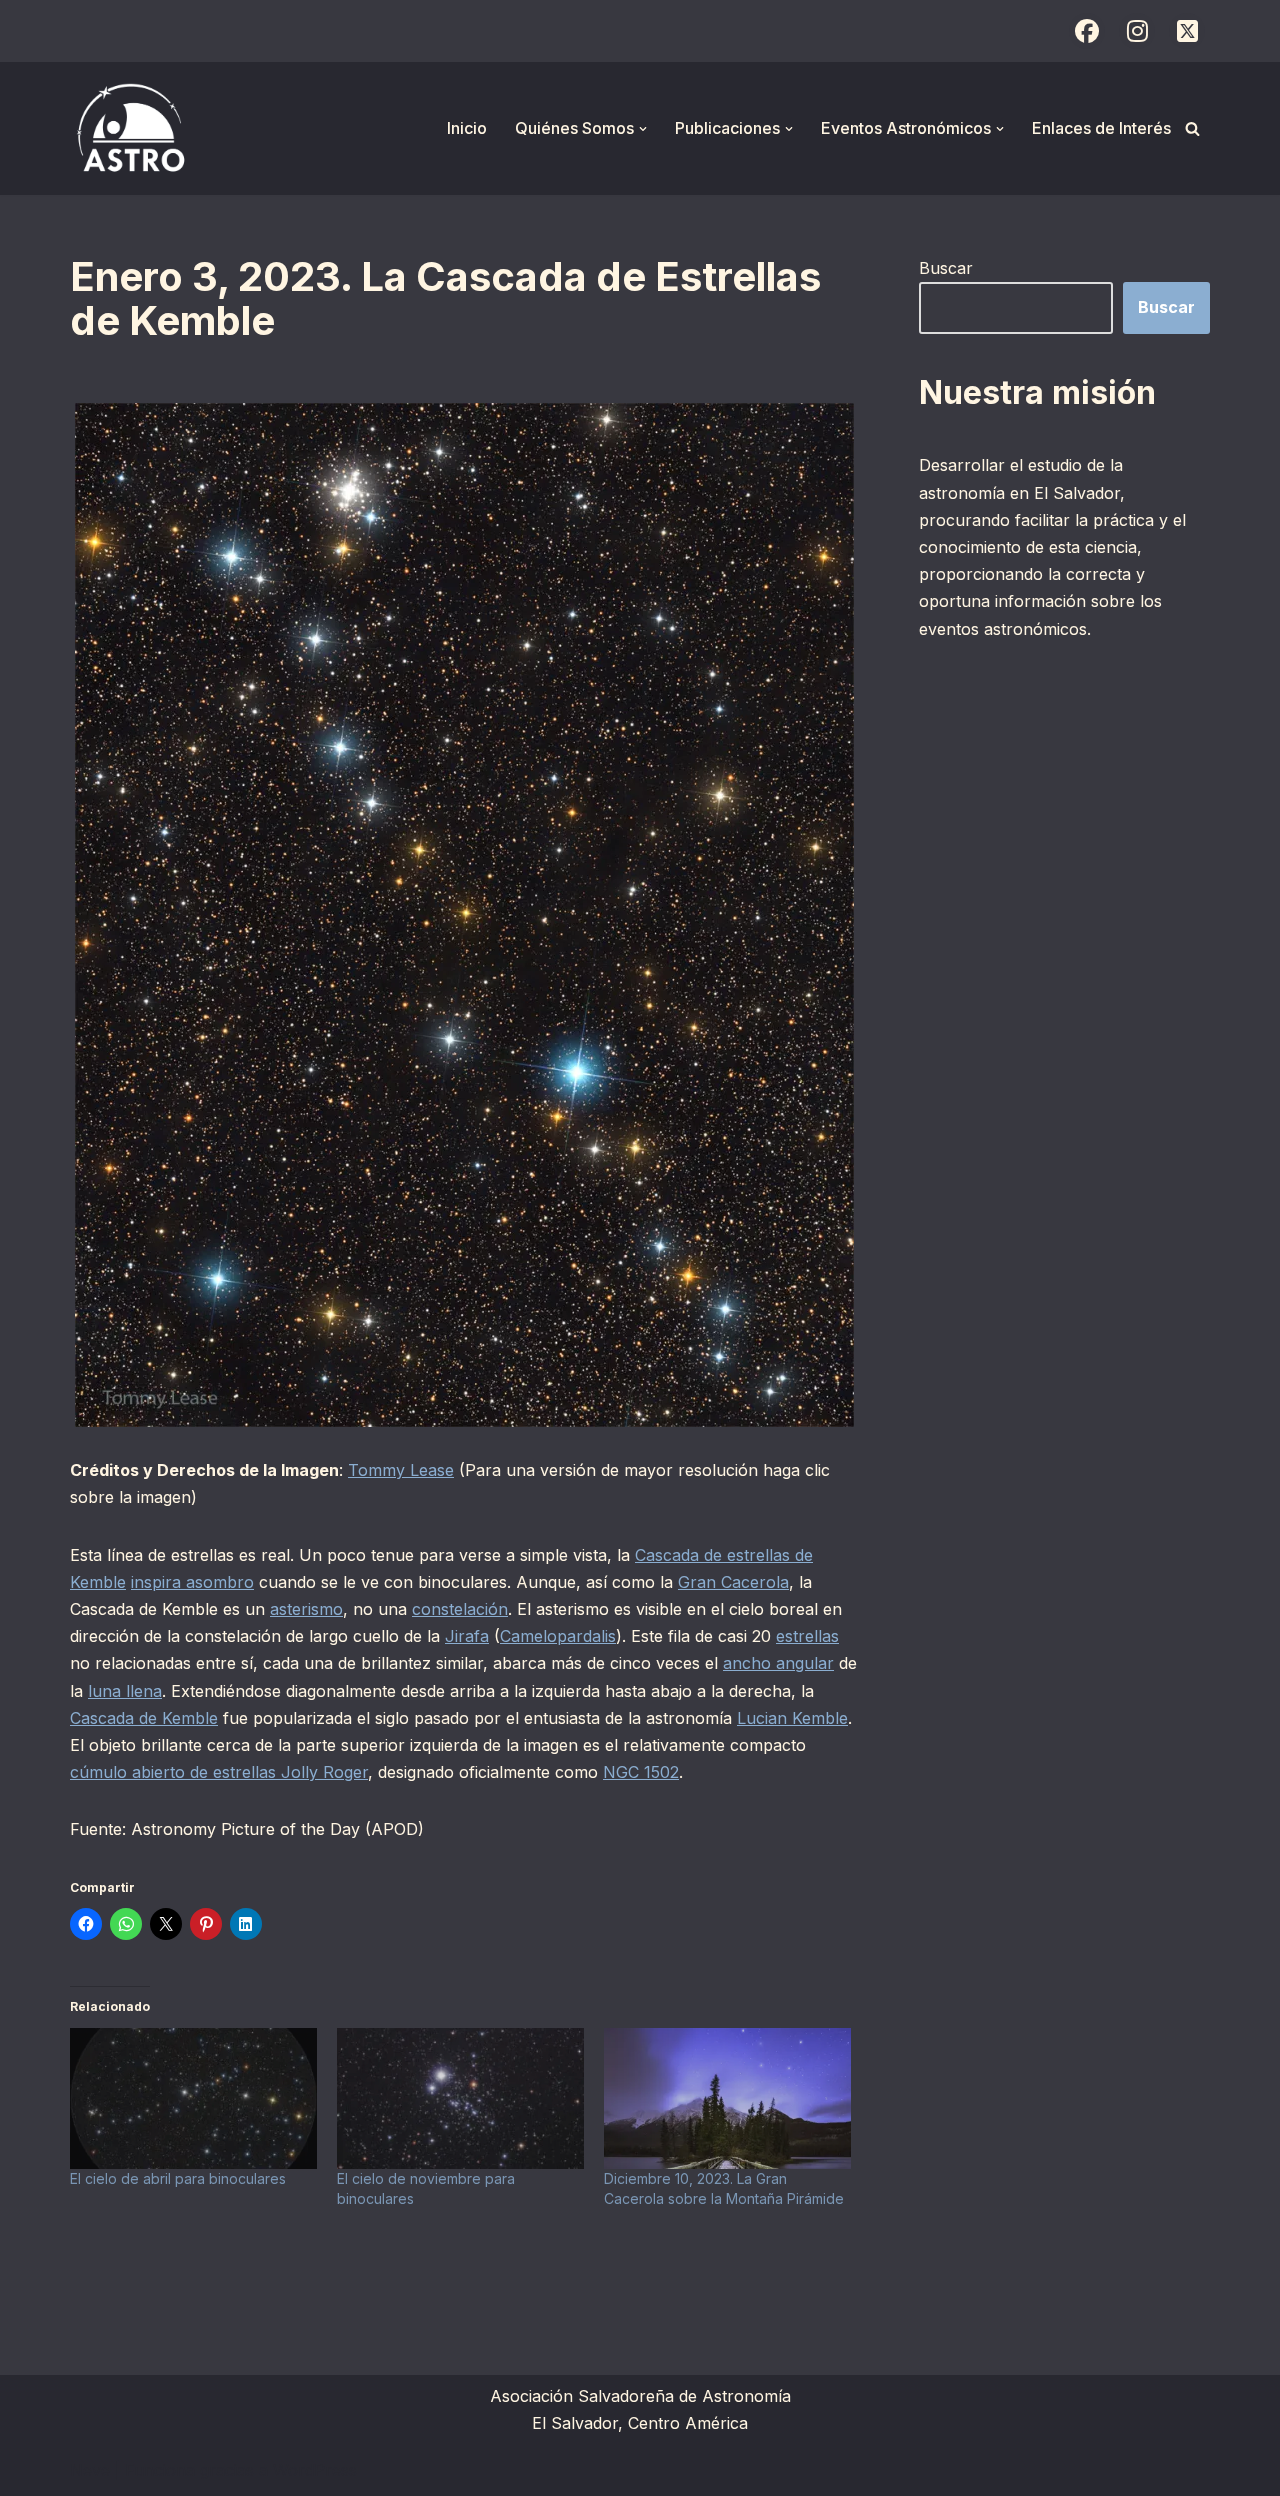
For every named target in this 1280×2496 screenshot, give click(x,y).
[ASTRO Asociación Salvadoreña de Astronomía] (130, 128)
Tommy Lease (401, 1470)
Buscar (946, 268)
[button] (643, 129)
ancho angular (778, 1663)
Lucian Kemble (792, 1718)
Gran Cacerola (733, 1582)
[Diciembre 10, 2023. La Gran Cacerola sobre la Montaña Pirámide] (727, 2098)
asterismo (306, 1609)
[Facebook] (1087, 31)
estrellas (807, 1636)
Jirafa (467, 1636)
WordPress (315, 2470)
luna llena (125, 1691)
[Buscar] (1192, 128)
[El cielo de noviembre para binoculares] (460, 2098)
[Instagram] (1137, 31)
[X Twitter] (1187, 31)
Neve (90, 2470)
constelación (460, 1609)
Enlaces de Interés (1101, 128)
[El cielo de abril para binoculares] (193, 2098)
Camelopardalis (558, 1636)
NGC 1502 (641, 1772)
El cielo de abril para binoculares (178, 2178)
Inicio (467, 128)
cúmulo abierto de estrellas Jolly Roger (219, 1772)
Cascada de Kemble (144, 1718)
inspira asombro (192, 1582)
